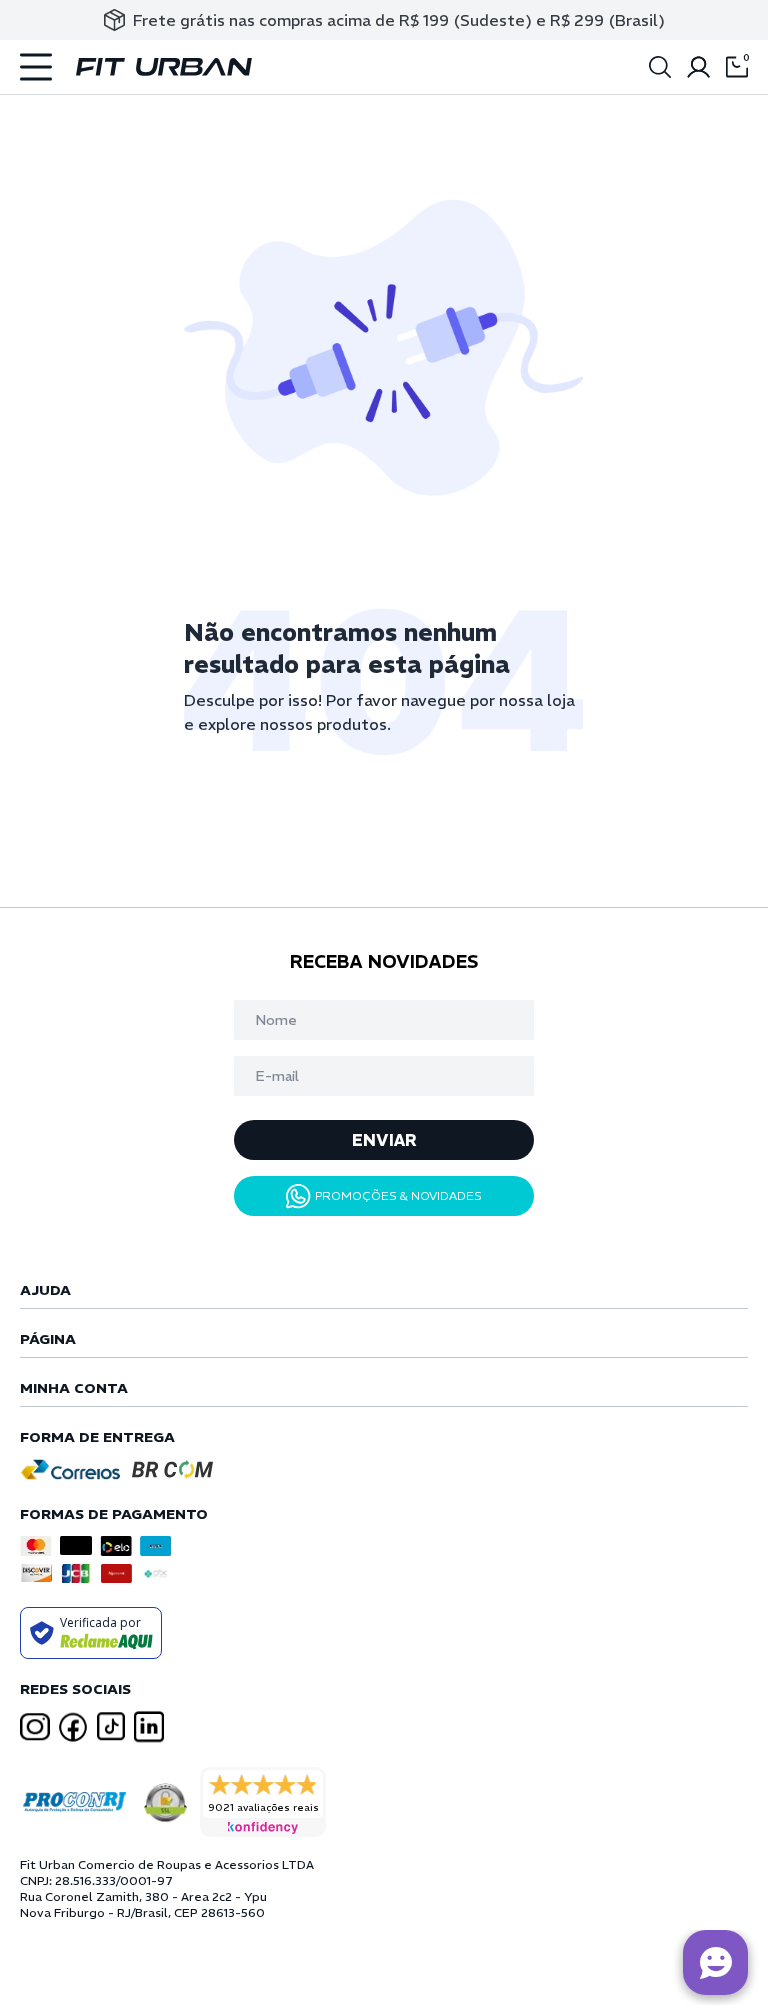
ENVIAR (384, 1140)
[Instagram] (35, 1727)
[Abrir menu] (36, 67)
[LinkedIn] (149, 1727)
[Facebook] (73, 1727)
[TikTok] (111, 1726)
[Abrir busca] (660, 67)
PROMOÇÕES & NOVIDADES (398, 1195)
